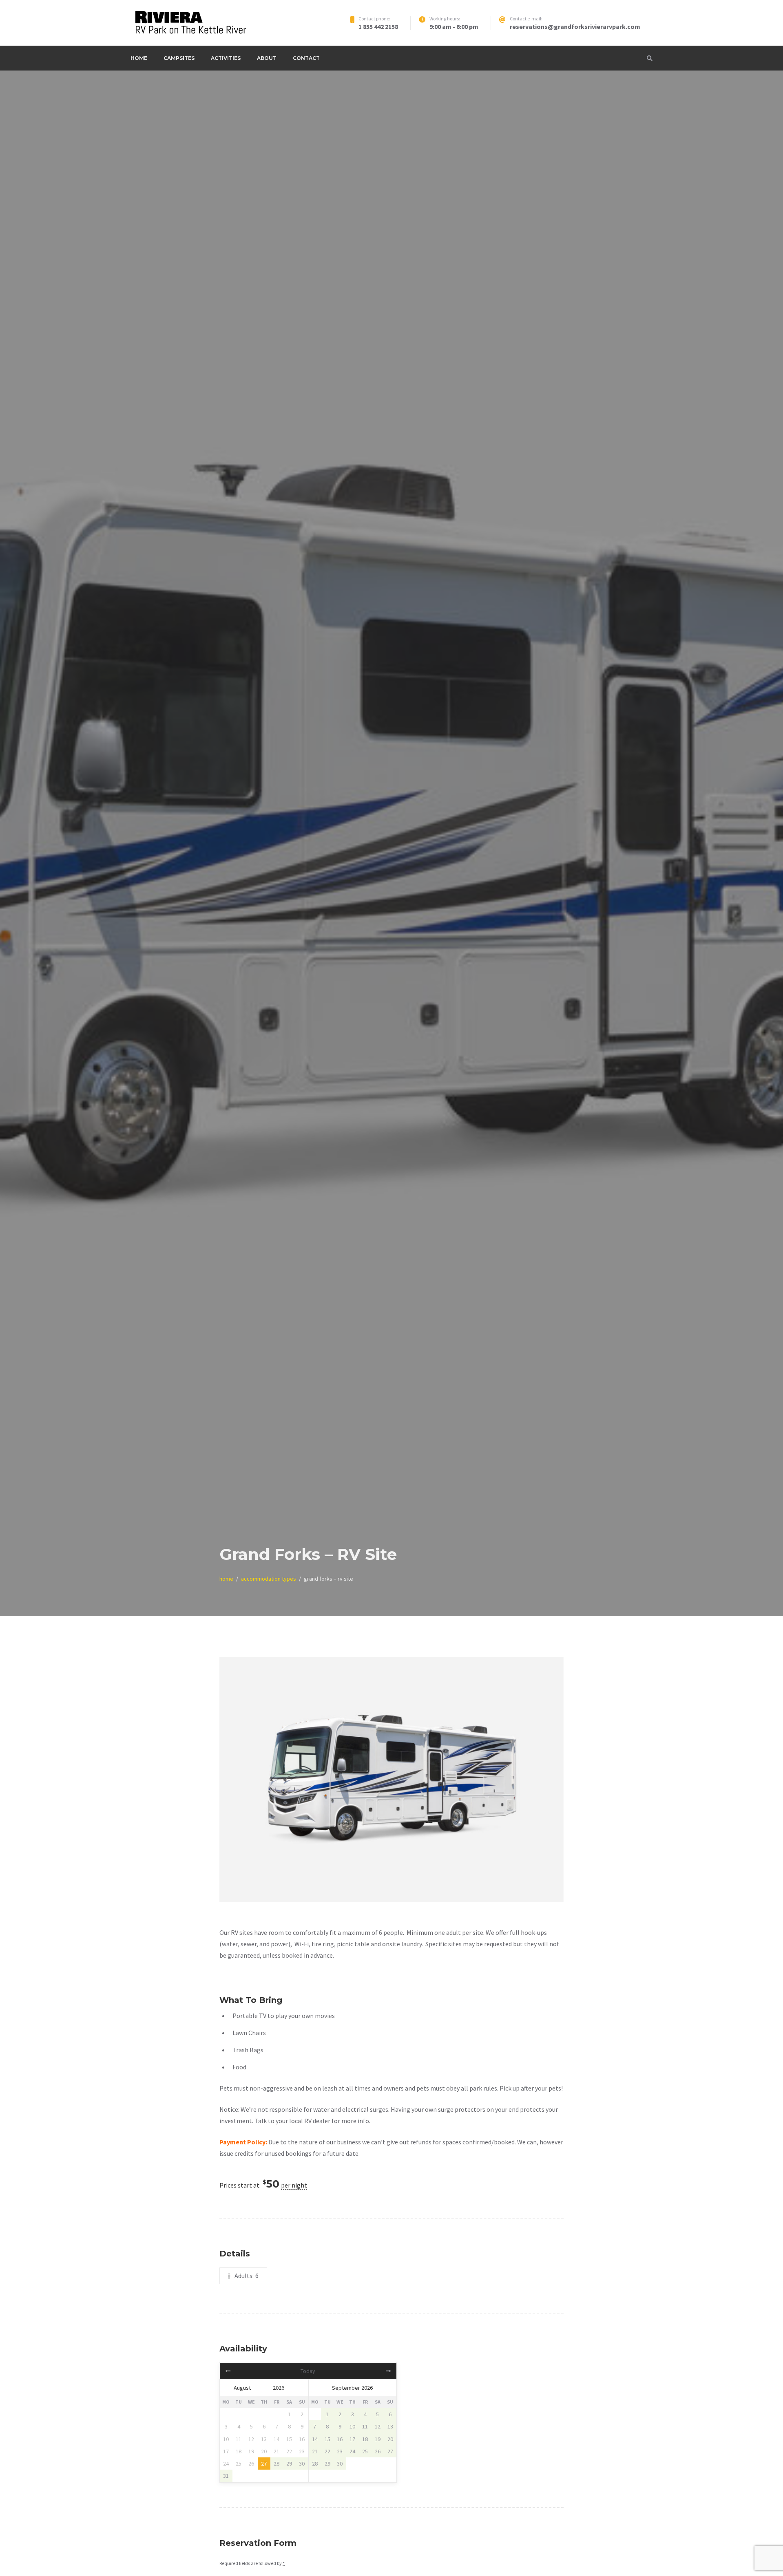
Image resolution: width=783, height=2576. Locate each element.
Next (543, 1780)
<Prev (246, 2371)
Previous (240, 1780)
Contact (306, 58)
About (267, 58)
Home (139, 58)
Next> (370, 2371)
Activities (226, 58)
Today (308, 2371)
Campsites (179, 58)
